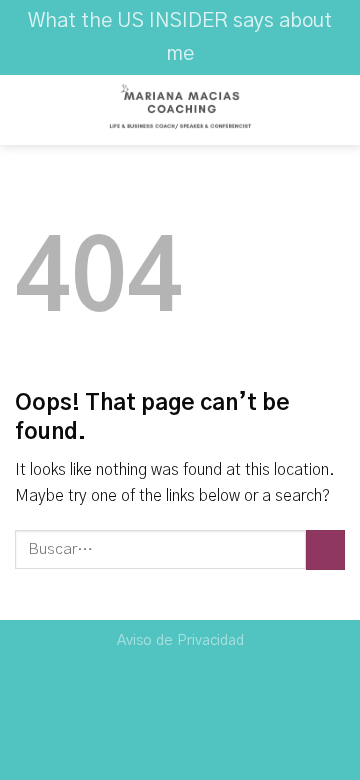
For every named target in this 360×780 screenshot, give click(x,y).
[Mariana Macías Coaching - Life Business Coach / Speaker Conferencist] (180, 110)
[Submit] (325, 549)
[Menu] (27, 110)
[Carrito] (335, 110)
